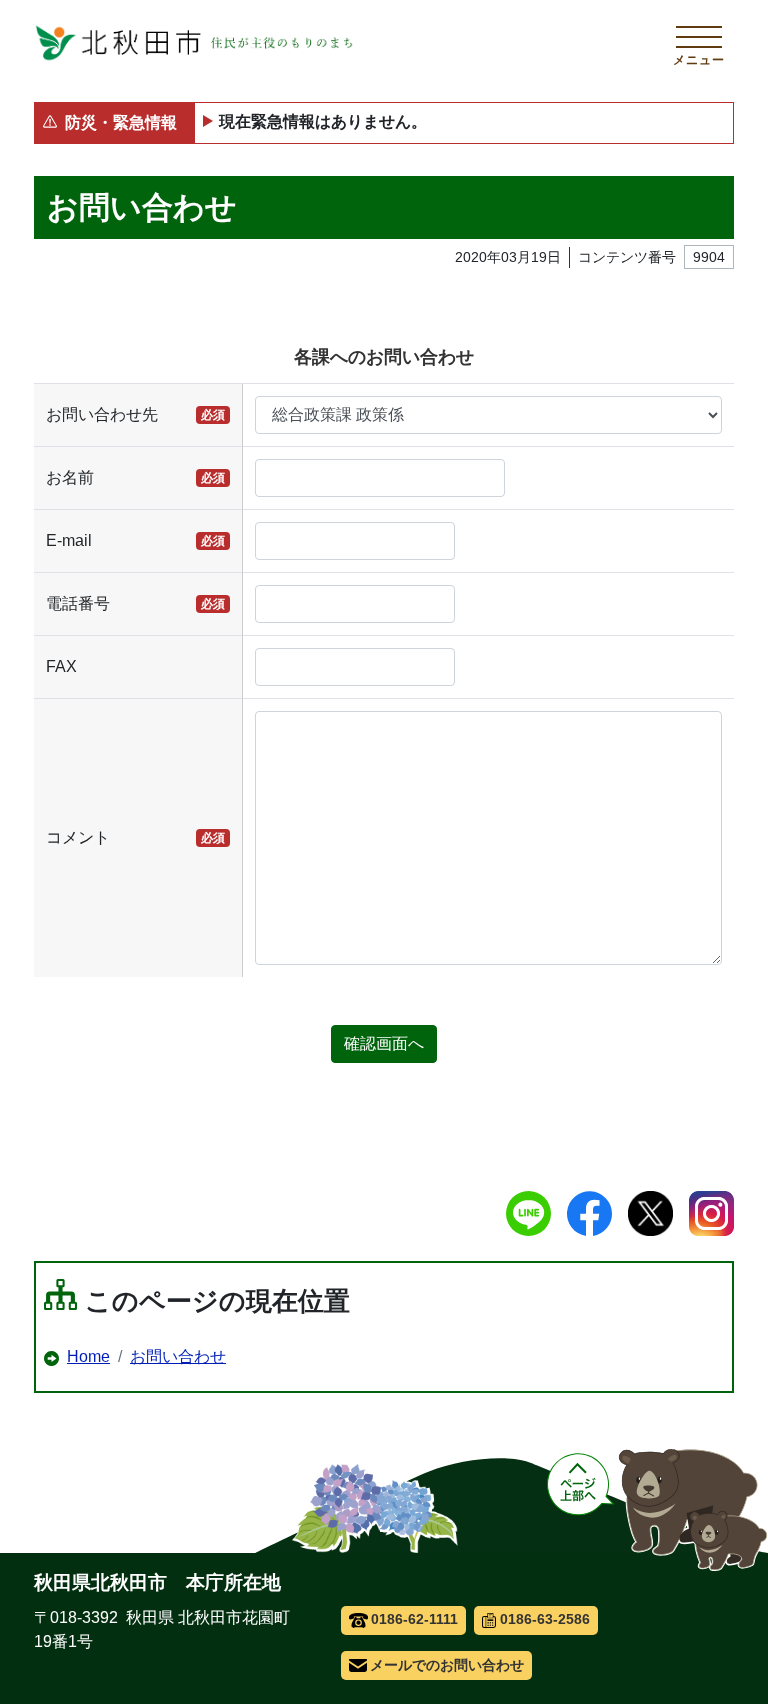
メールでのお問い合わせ (447, 1665)
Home (88, 1356)
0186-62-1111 (414, 1619)
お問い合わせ (178, 1356)
